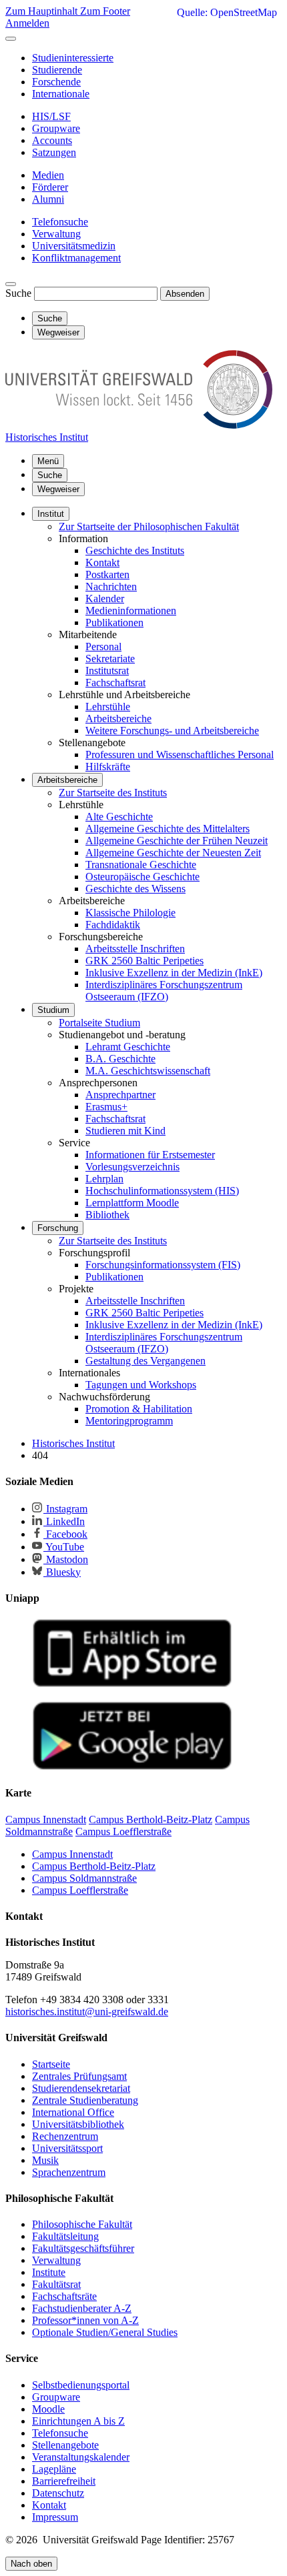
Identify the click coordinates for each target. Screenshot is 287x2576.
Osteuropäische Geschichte (142, 877)
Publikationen (114, 622)
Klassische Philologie (130, 913)
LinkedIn (64, 1521)
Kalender (105, 598)
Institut (51, 514)
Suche (18, 293)
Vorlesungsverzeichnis (132, 1167)
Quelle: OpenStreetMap (227, 12)
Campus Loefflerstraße (80, 1890)
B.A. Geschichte (120, 1059)
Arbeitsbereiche (118, 719)
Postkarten (107, 574)
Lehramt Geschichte (128, 1047)
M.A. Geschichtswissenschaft (148, 1071)
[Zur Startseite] (139, 425)
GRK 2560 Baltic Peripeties (145, 961)
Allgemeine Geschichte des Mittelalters (168, 829)
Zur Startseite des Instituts (113, 793)
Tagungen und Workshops (141, 1385)
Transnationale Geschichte (141, 865)
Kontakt (102, 562)
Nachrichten (111, 586)
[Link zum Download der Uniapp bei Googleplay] (132, 1767)
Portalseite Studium (99, 1023)
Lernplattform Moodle (132, 1203)
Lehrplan (104, 1179)
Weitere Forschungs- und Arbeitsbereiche (172, 731)
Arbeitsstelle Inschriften (135, 949)
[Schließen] (11, 39)
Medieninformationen (131, 610)
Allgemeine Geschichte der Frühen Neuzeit (177, 841)
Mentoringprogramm (129, 1421)
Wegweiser (58, 489)
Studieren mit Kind (125, 1131)
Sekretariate (110, 659)
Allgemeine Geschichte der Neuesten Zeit (173, 853)
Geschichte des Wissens (135, 889)
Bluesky (62, 1572)
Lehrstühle (108, 707)
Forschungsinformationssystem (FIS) (163, 1265)
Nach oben (31, 2564)
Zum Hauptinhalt (43, 11)
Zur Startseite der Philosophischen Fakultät (149, 526)
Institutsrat (107, 671)
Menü (48, 461)
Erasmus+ (106, 1107)
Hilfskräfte (108, 767)
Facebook (65, 1534)
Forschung (58, 1228)
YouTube (64, 1547)
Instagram (65, 1509)
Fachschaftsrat (115, 683)
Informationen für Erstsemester (150, 1155)
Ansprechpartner (120, 1095)
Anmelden (27, 23)
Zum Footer (105, 11)
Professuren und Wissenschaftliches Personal (180, 755)
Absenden (185, 294)
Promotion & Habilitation (139, 1409)
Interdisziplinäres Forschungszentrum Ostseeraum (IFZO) (164, 991)
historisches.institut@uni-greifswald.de (87, 2012)
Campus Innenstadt (72, 1854)
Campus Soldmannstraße (84, 1878)
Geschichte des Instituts (135, 550)
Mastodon (66, 1559)
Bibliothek (107, 1215)
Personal (103, 647)
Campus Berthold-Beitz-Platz (94, 1866)
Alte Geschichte (119, 817)
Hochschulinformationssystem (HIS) (162, 1191)
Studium (53, 1010)
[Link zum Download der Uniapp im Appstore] (132, 1684)
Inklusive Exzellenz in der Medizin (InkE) (174, 973)
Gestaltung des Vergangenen (146, 1361)
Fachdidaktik (113, 925)
